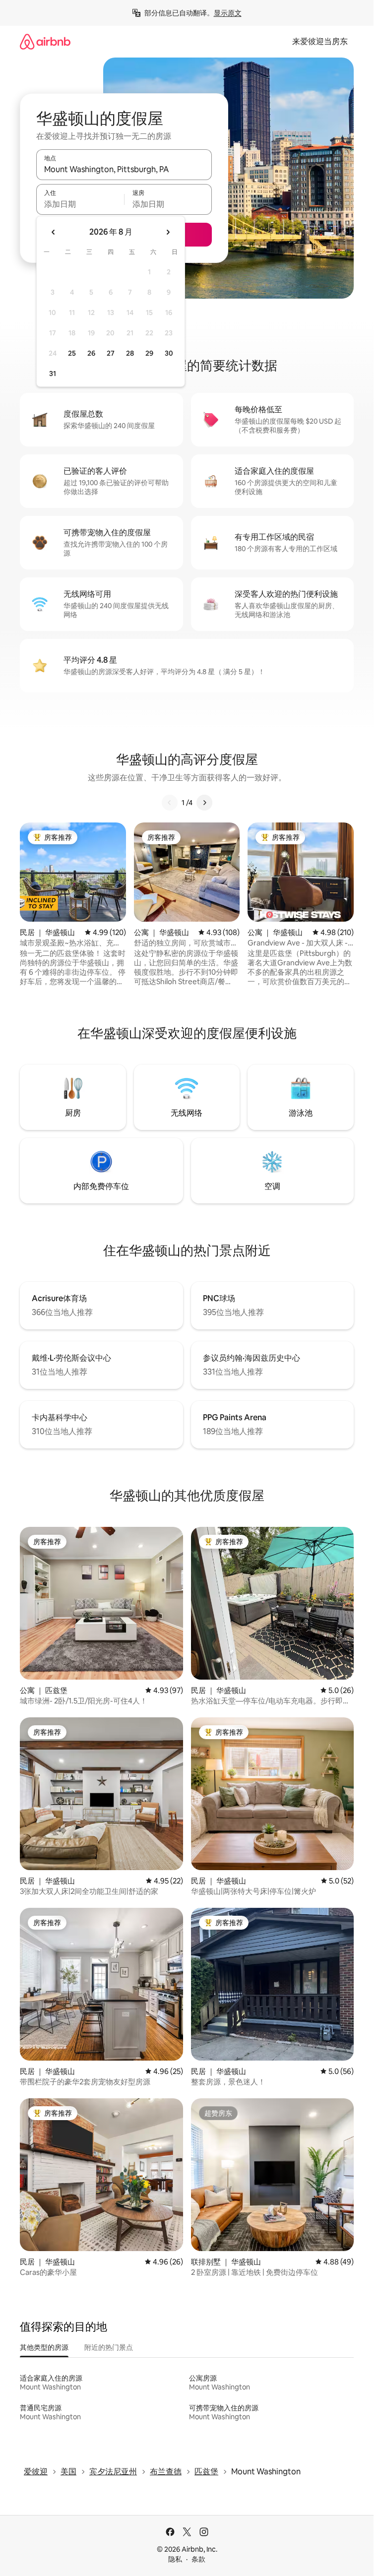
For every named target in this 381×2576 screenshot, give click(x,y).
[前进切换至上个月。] (54, 232)
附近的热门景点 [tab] (109, 2347)
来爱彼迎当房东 (320, 41)
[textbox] (80, 204)
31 (53, 374)
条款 (198, 2559)
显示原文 (228, 13)
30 (169, 353)
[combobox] (124, 169)
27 (111, 353)
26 (91, 353)
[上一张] (170, 803)
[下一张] (204, 803)
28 (130, 353)
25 (72, 353)
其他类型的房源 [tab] (44, 2347)
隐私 (175, 2559)
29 (149, 353)
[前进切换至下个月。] (168, 232)
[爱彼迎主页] (45, 41)
